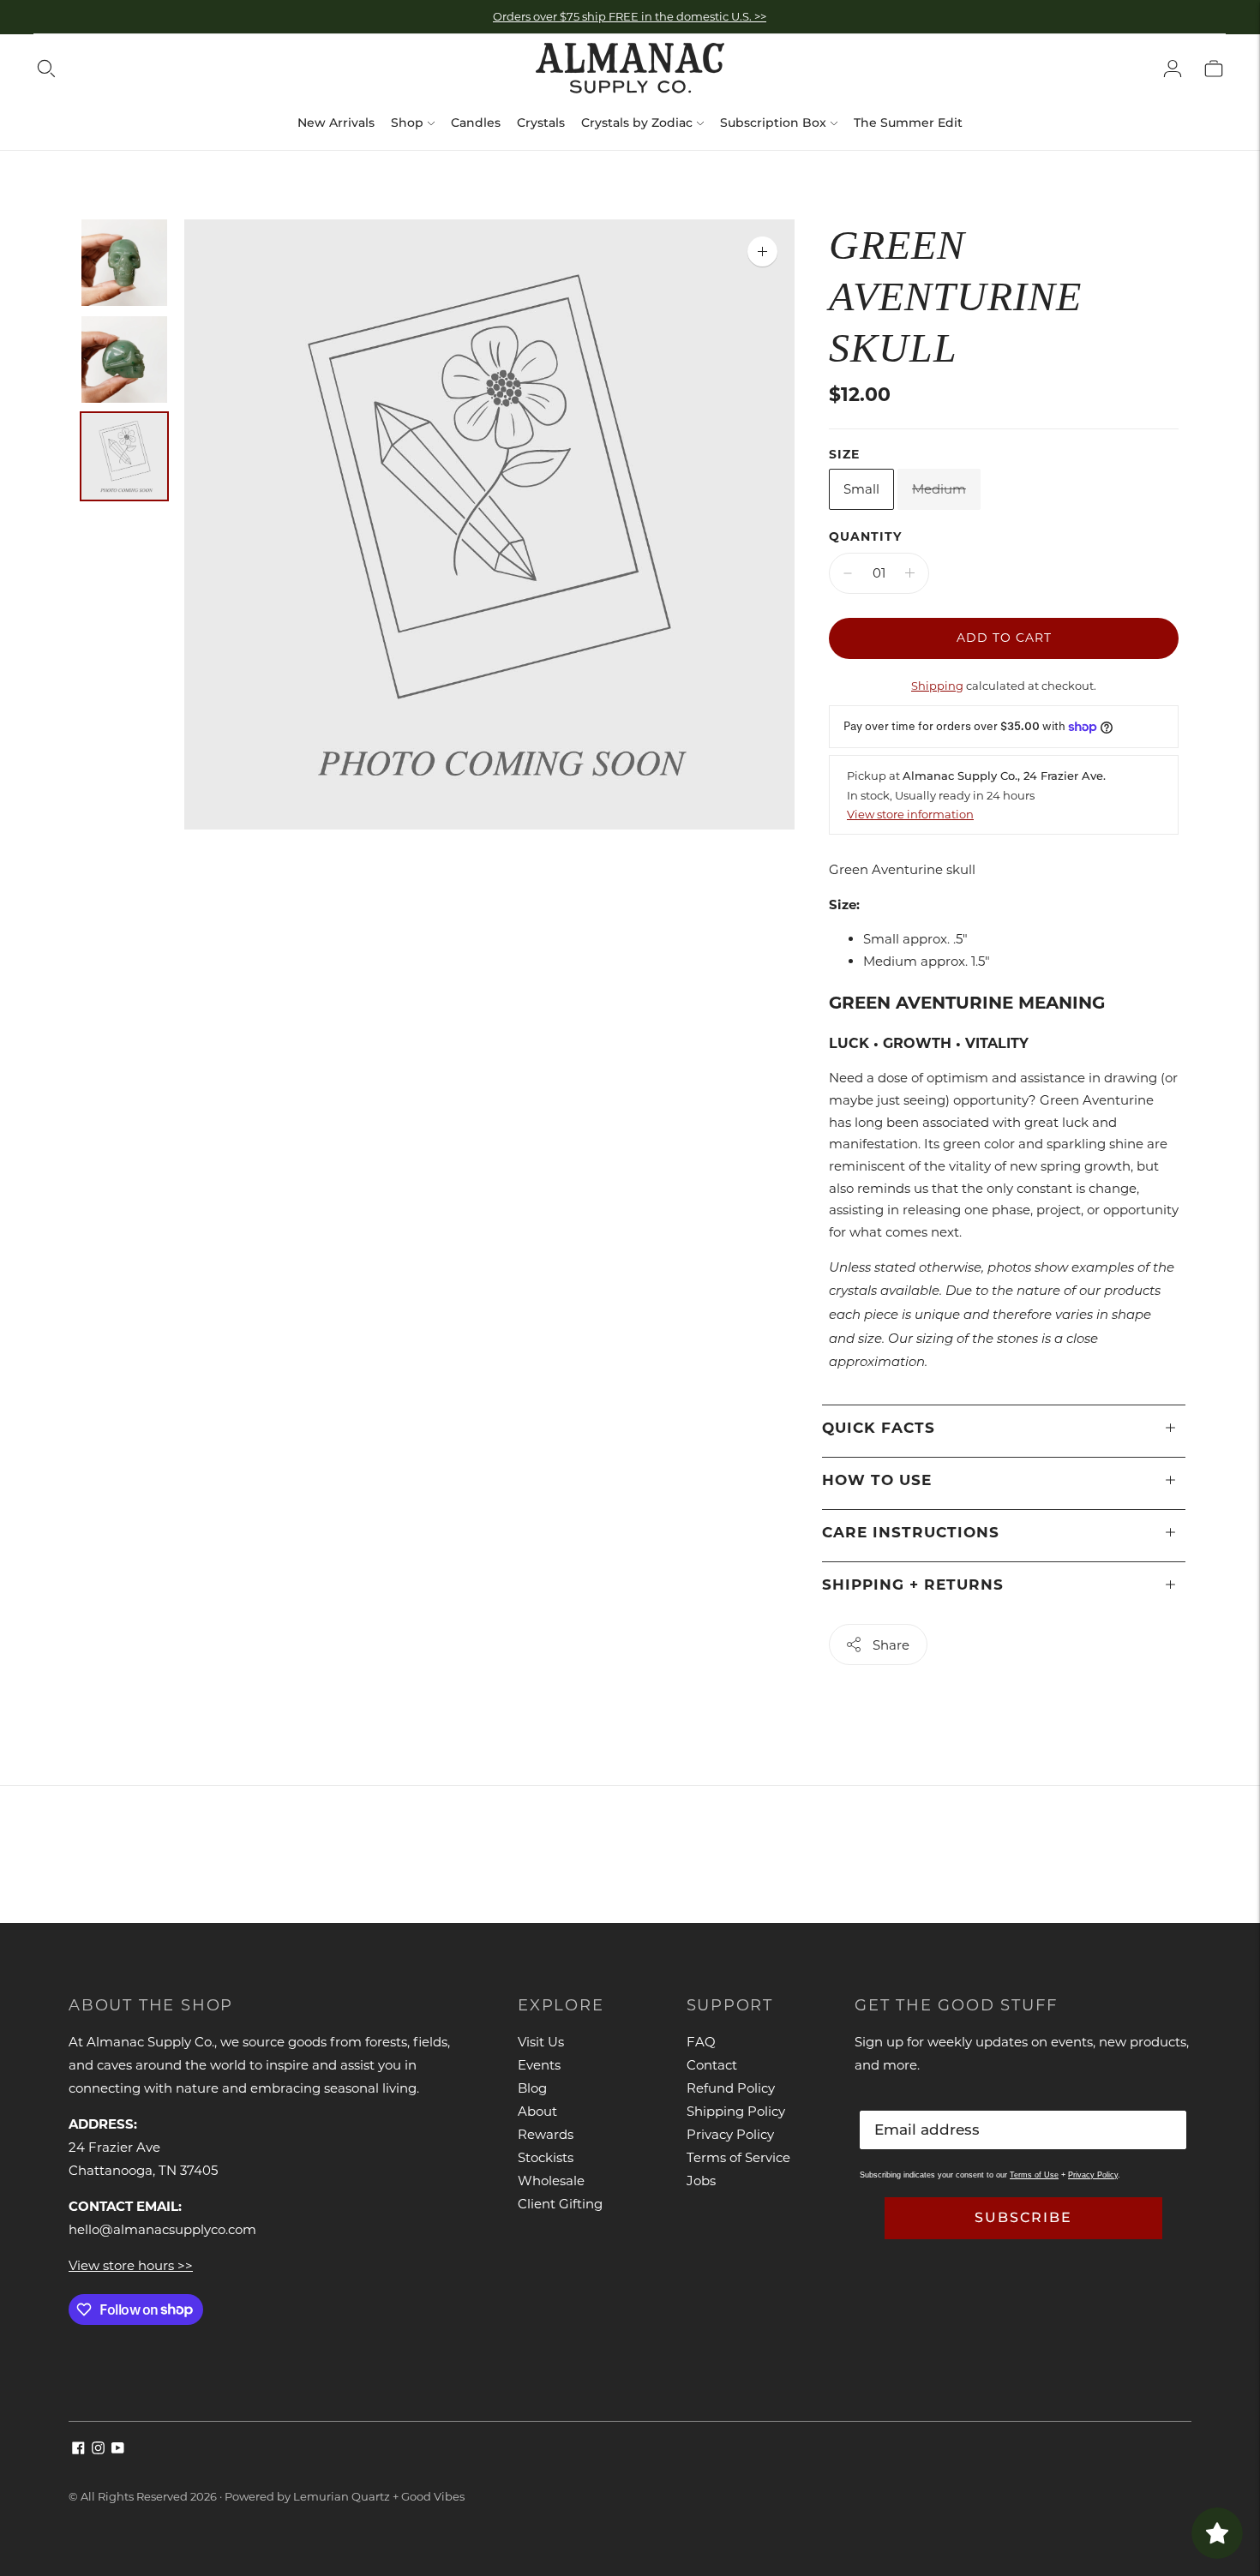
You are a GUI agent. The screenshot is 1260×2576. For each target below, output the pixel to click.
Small (861, 489)
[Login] (1173, 69)
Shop (407, 123)
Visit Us (541, 2042)
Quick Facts (879, 1428)
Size (844, 454)
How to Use (877, 1480)
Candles (476, 123)
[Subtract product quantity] (848, 573)
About (537, 2111)
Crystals (541, 123)
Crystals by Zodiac (637, 123)
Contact (712, 2065)
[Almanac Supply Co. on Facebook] (78, 2450)
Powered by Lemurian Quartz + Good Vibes (345, 2496)
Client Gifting (560, 2204)
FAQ (701, 2042)
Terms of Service (738, 2157)
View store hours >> (131, 2265)
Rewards (546, 2134)
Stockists (546, 2157)
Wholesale (551, 2181)
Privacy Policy (730, 2134)
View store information (910, 814)
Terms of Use (1034, 2175)
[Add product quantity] (910, 573)
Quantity (865, 536)
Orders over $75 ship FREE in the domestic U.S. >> (630, 16)
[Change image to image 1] (124, 263)
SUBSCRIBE (1023, 2217)
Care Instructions (911, 1532)
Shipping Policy (736, 2111)
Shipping (937, 686)
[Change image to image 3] (124, 456)
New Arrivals (336, 123)
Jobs (701, 2181)
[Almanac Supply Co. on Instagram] (98, 2450)
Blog (532, 2088)
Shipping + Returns (913, 1585)
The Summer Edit (908, 123)
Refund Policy (731, 2088)
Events (539, 2065)
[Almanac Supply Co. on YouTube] (118, 2450)
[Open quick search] (46, 69)
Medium (939, 489)
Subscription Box (773, 123)
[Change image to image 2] (124, 359)
